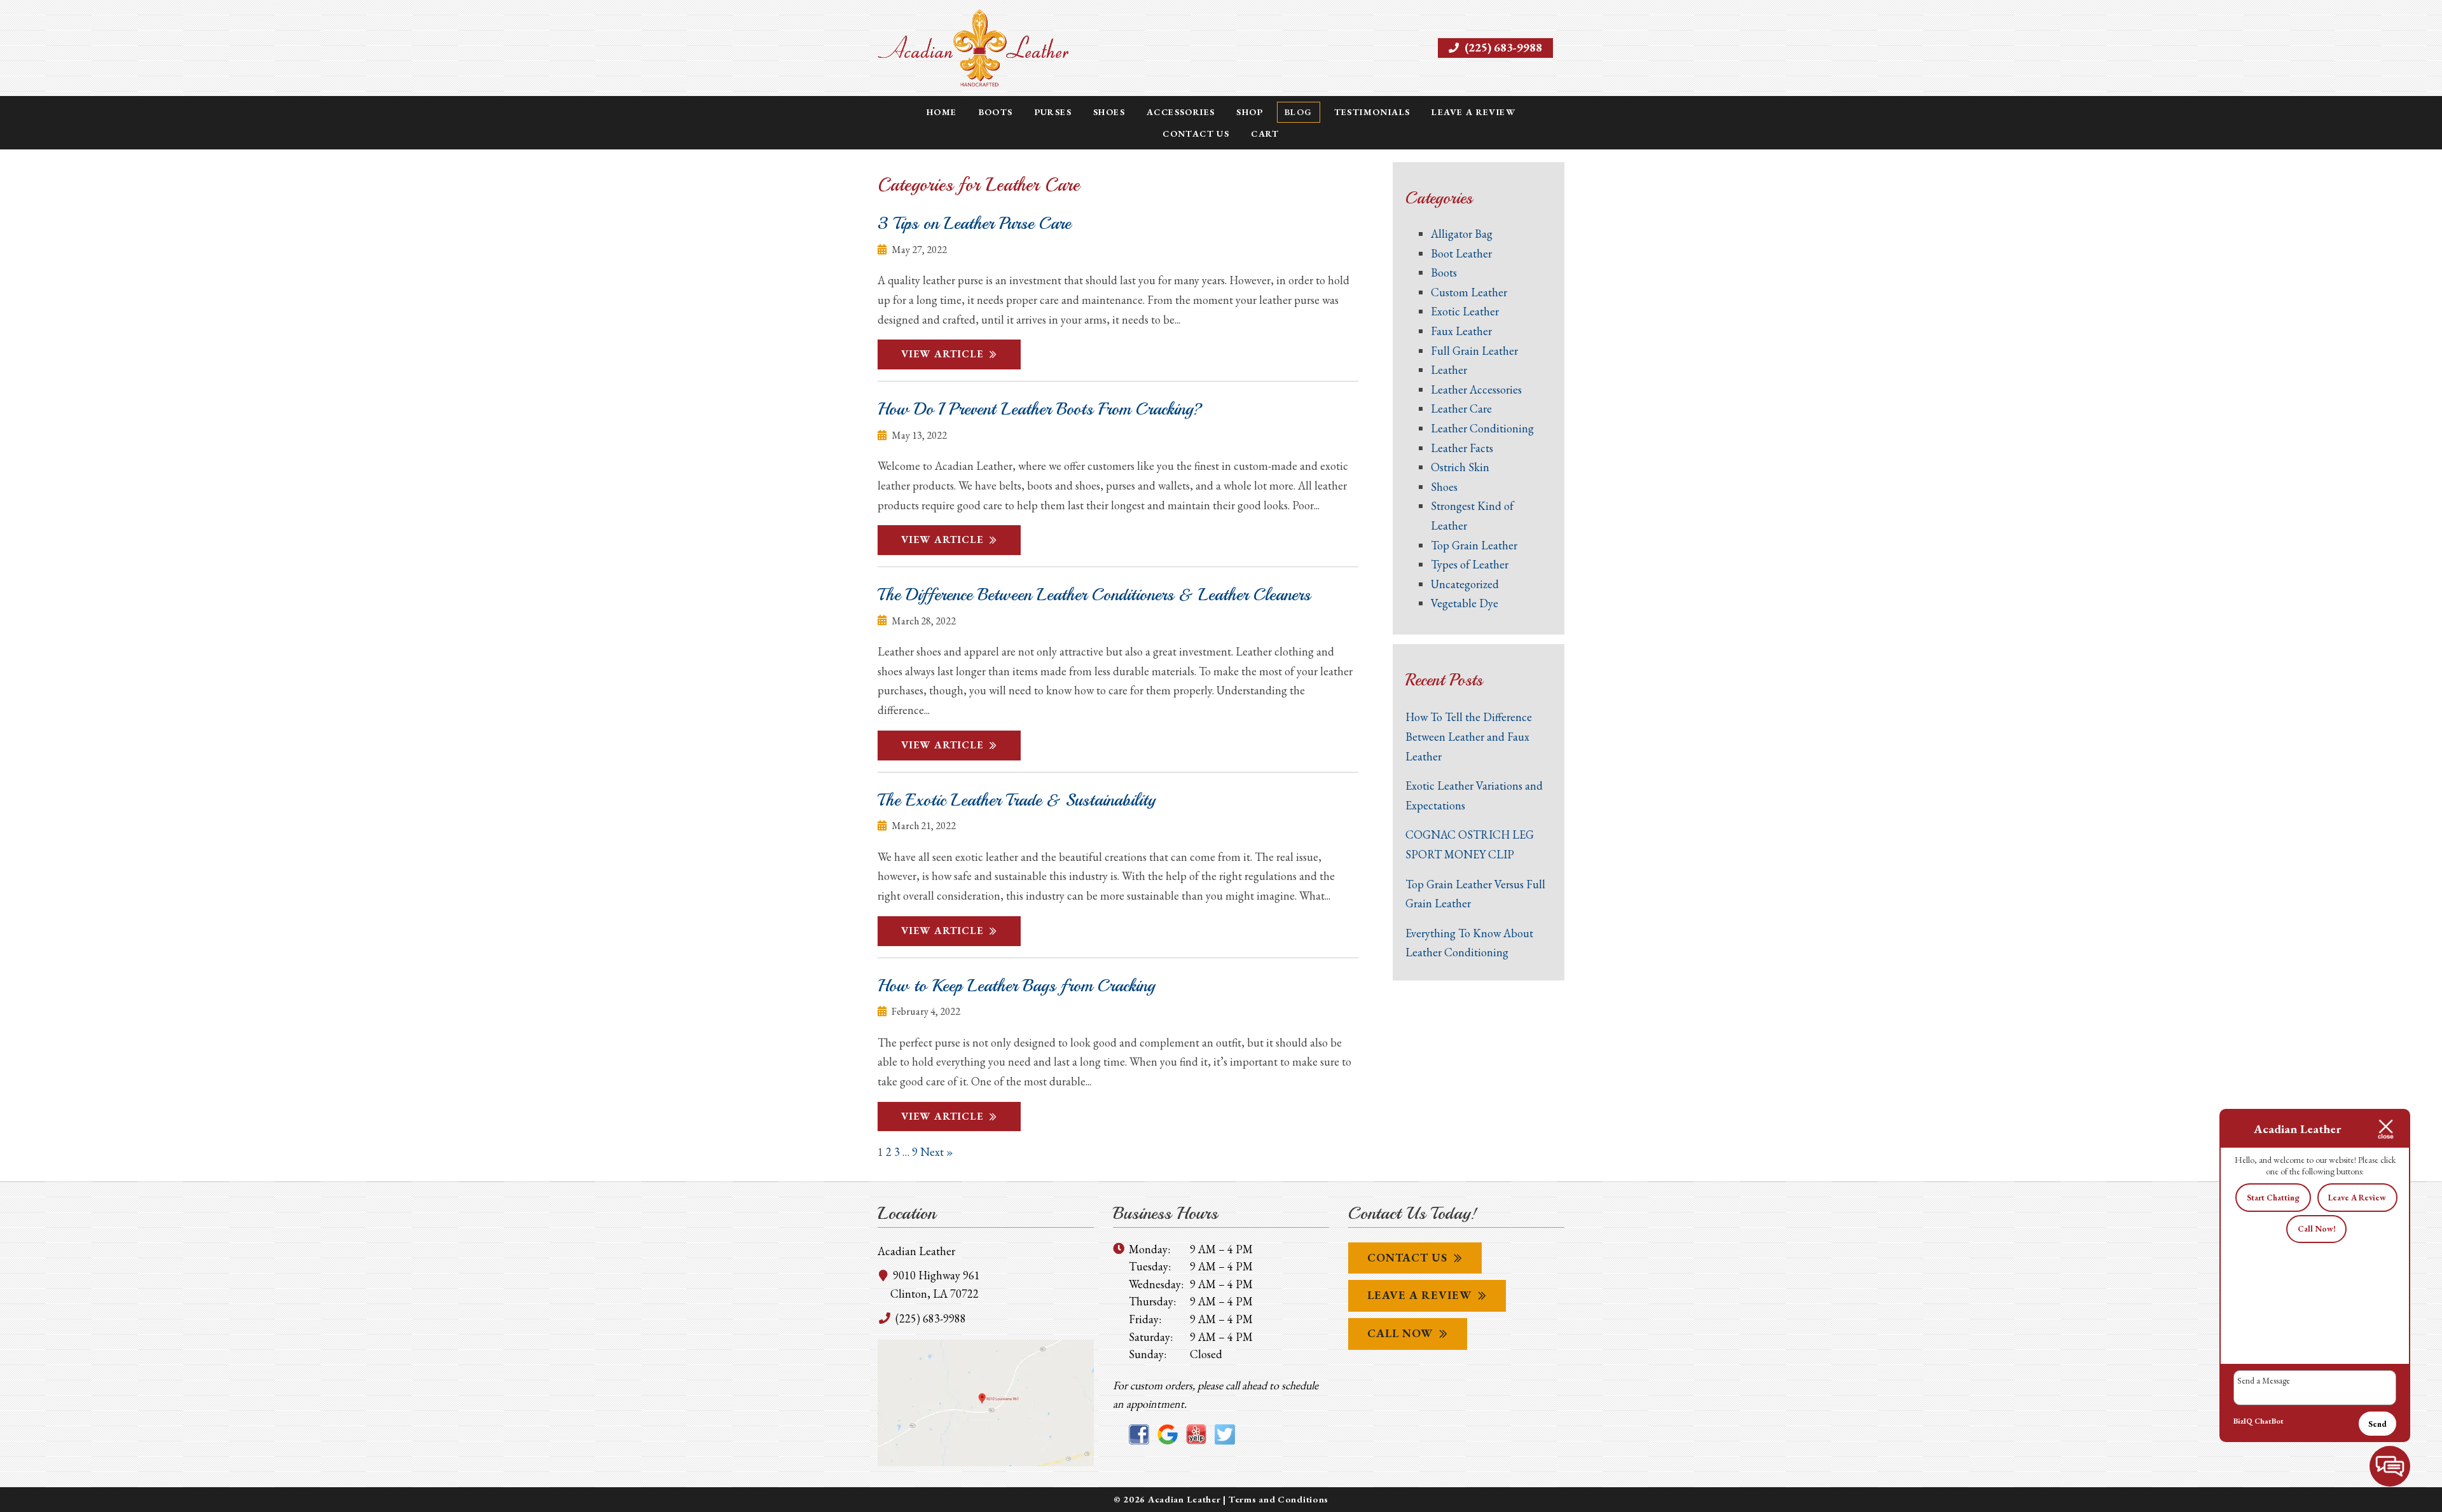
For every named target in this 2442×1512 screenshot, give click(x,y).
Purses (1053, 112)
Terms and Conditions (1279, 1499)
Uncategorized (1465, 584)
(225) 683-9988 (1502, 47)
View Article (942, 354)
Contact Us (1196, 134)
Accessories (1181, 112)
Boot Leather (1461, 253)
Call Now (1400, 1333)
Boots (996, 112)
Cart (1265, 134)
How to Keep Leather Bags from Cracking (1016, 986)
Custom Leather (1469, 292)
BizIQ (2243, 1421)
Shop (1250, 112)
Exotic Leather (1465, 311)
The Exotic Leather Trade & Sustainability (1017, 800)
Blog (1299, 112)
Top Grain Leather (1474, 545)
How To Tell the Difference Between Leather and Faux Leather (1469, 736)
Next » (937, 1152)
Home (942, 112)
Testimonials (1372, 112)
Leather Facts (1462, 448)
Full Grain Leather (1474, 351)
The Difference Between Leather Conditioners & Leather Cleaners (1094, 594)
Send (2377, 1424)
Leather (1449, 370)
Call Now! (2317, 1229)
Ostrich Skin (1460, 467)
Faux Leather (1461, 331)
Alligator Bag (1462, 234)
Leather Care (1461, 409)
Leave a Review (1473, 112)
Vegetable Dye (1465, 603)
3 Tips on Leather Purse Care (974, 223)
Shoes (1109, 112)
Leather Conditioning (1482, 428)
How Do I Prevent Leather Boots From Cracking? (1040, 409)
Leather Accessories (1476, 389)
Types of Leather (1470, 564)
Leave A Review (1419, 1295)
